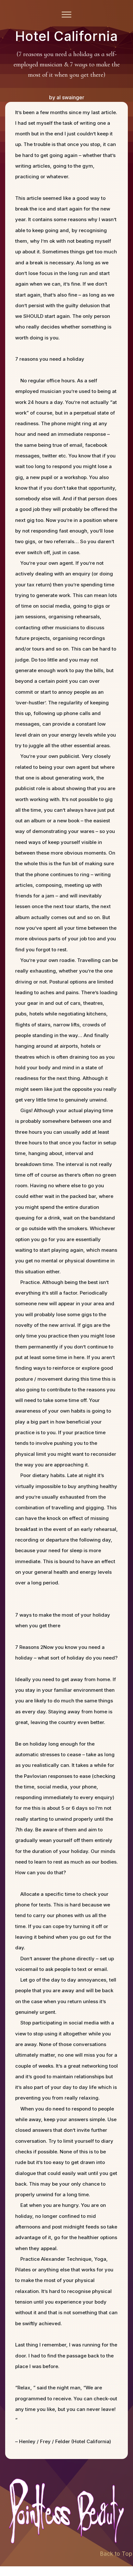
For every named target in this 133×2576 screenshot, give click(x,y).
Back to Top (116, 2554)
